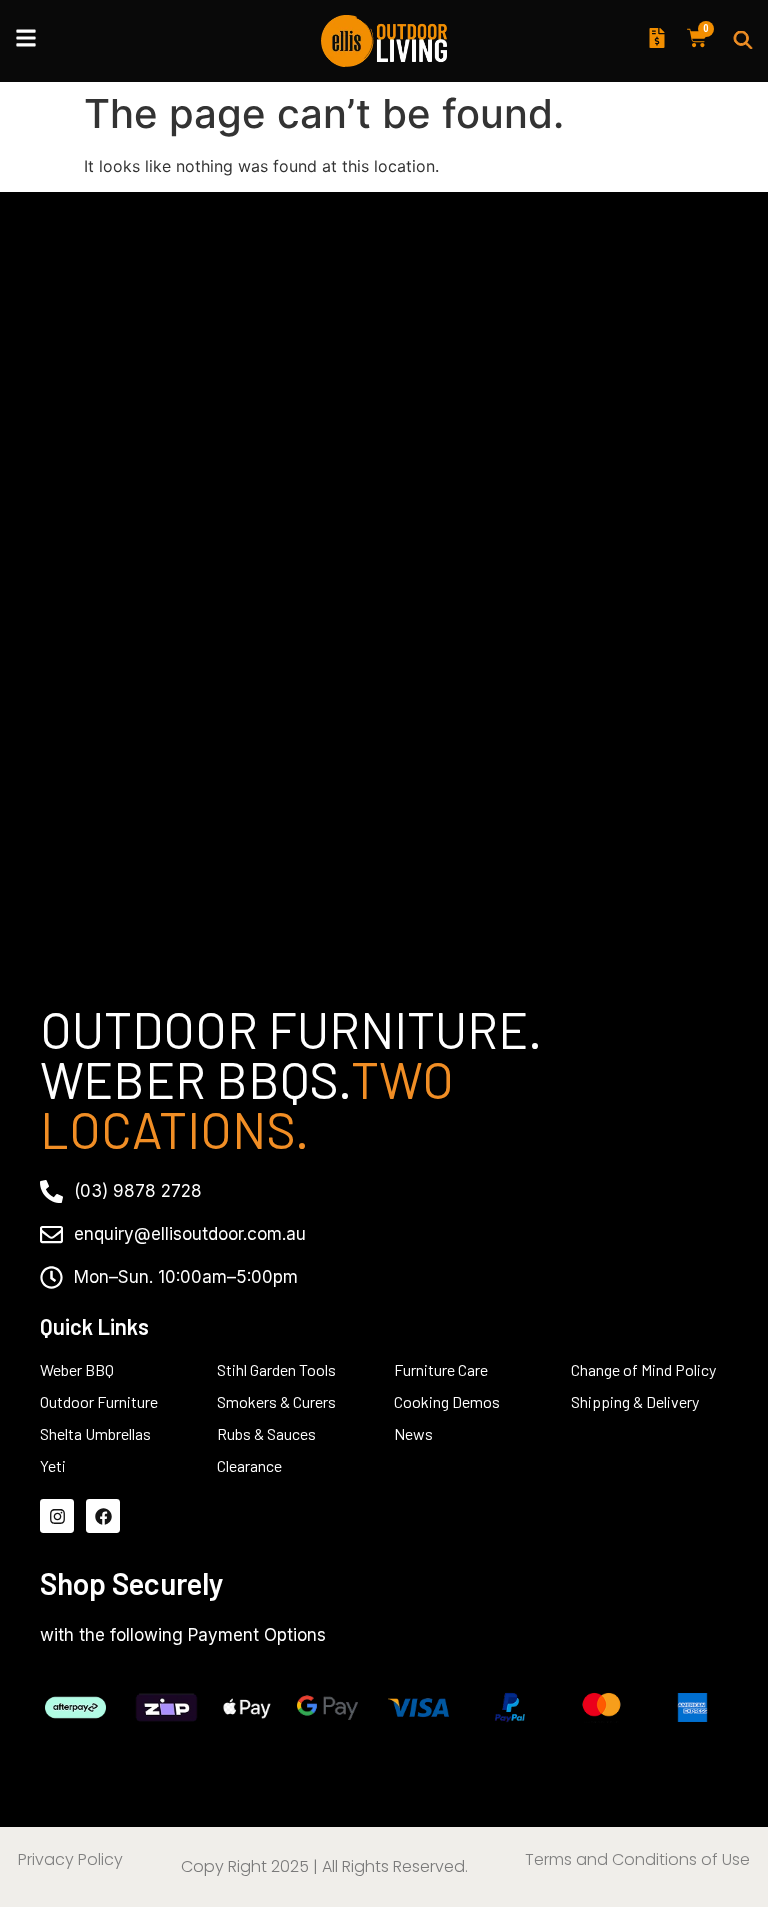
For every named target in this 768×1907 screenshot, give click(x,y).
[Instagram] (57, 1516)
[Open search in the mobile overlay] (743, 41)
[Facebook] (103, 1516)
